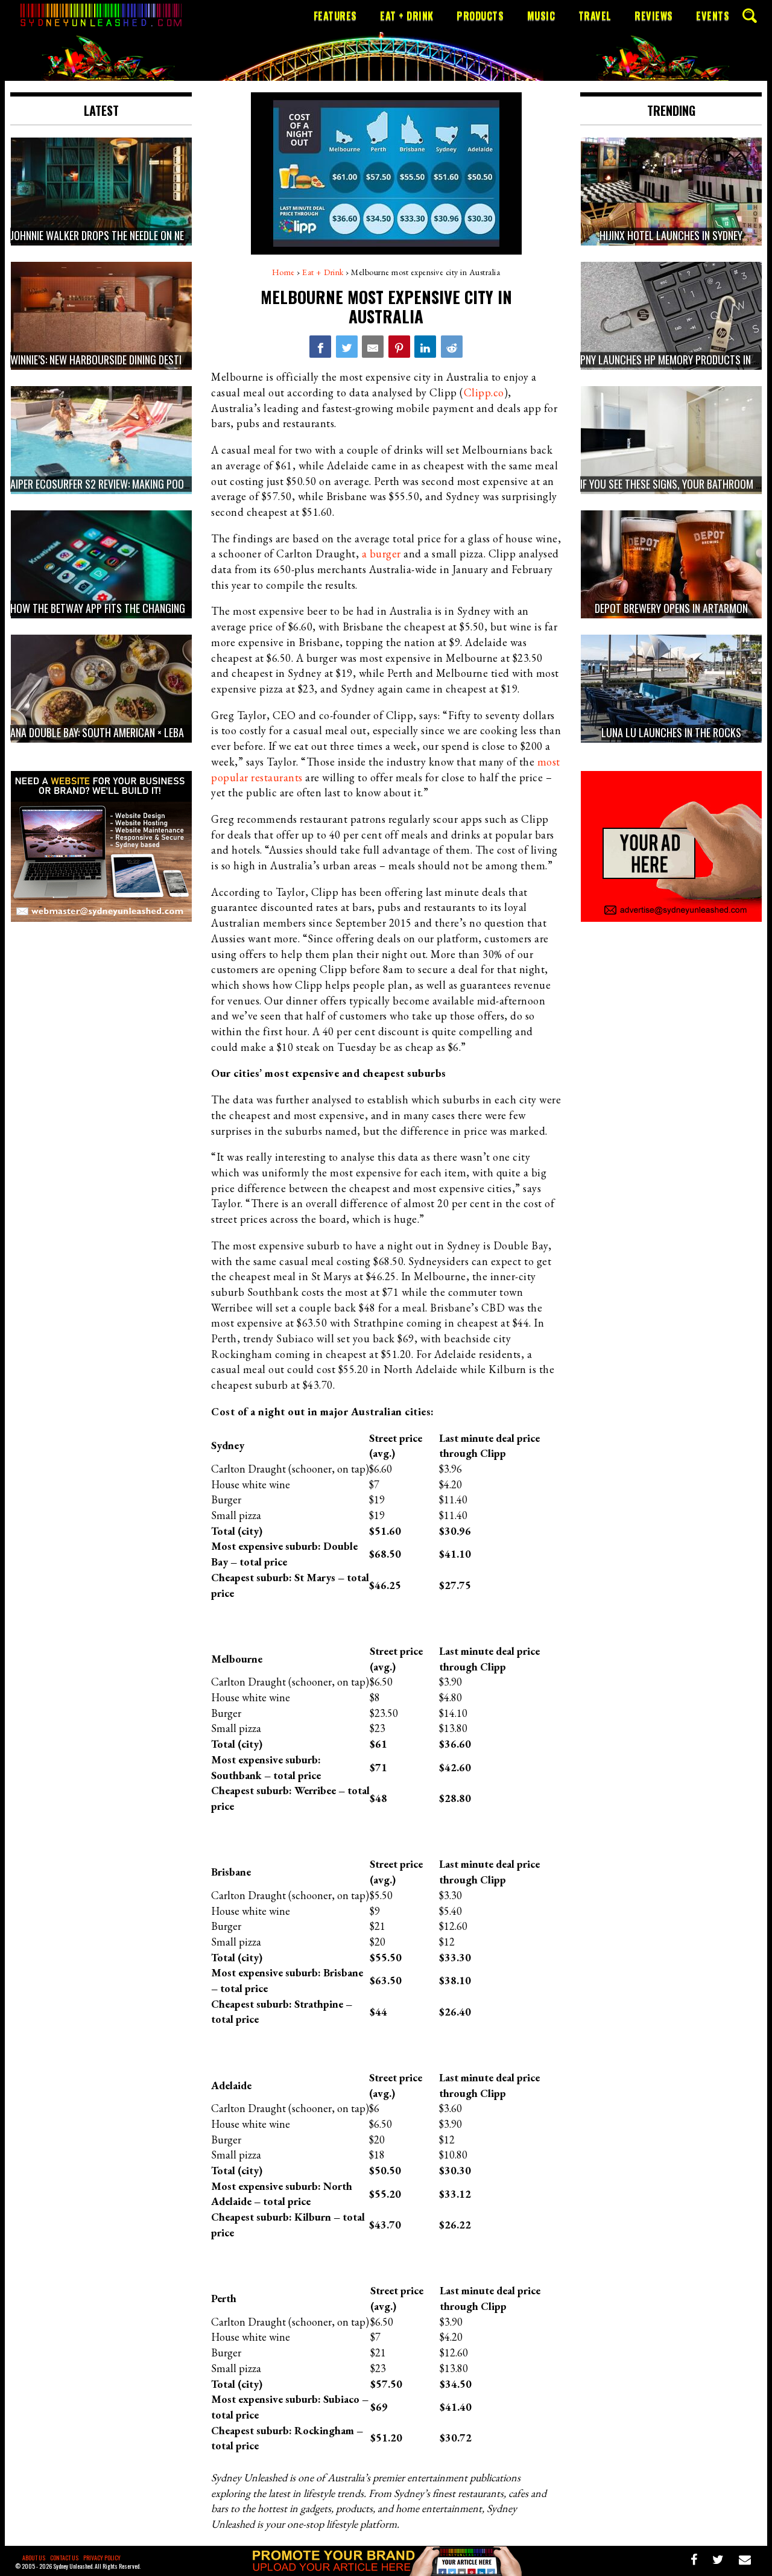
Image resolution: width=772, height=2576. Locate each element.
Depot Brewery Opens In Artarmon (671, 609)
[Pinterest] (399, 346)
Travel (595, 16)
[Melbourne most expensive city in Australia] (320, 346)
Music (541, 16)
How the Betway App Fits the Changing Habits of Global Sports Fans (167, 609)
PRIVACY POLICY (102, 2558)
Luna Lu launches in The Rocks (671, 733)
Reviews (654, 16)
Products (480, 16)
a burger (381, 554)
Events (713, 16)
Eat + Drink (407, 16)
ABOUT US (34, 2558)
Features (335, 16)
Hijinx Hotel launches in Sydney (671, 236)
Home (283, 272)
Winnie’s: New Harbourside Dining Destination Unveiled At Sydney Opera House (183, 360)
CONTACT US (64, 2558)
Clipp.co (484, 392)
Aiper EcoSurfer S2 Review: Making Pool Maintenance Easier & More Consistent (188, 484)
